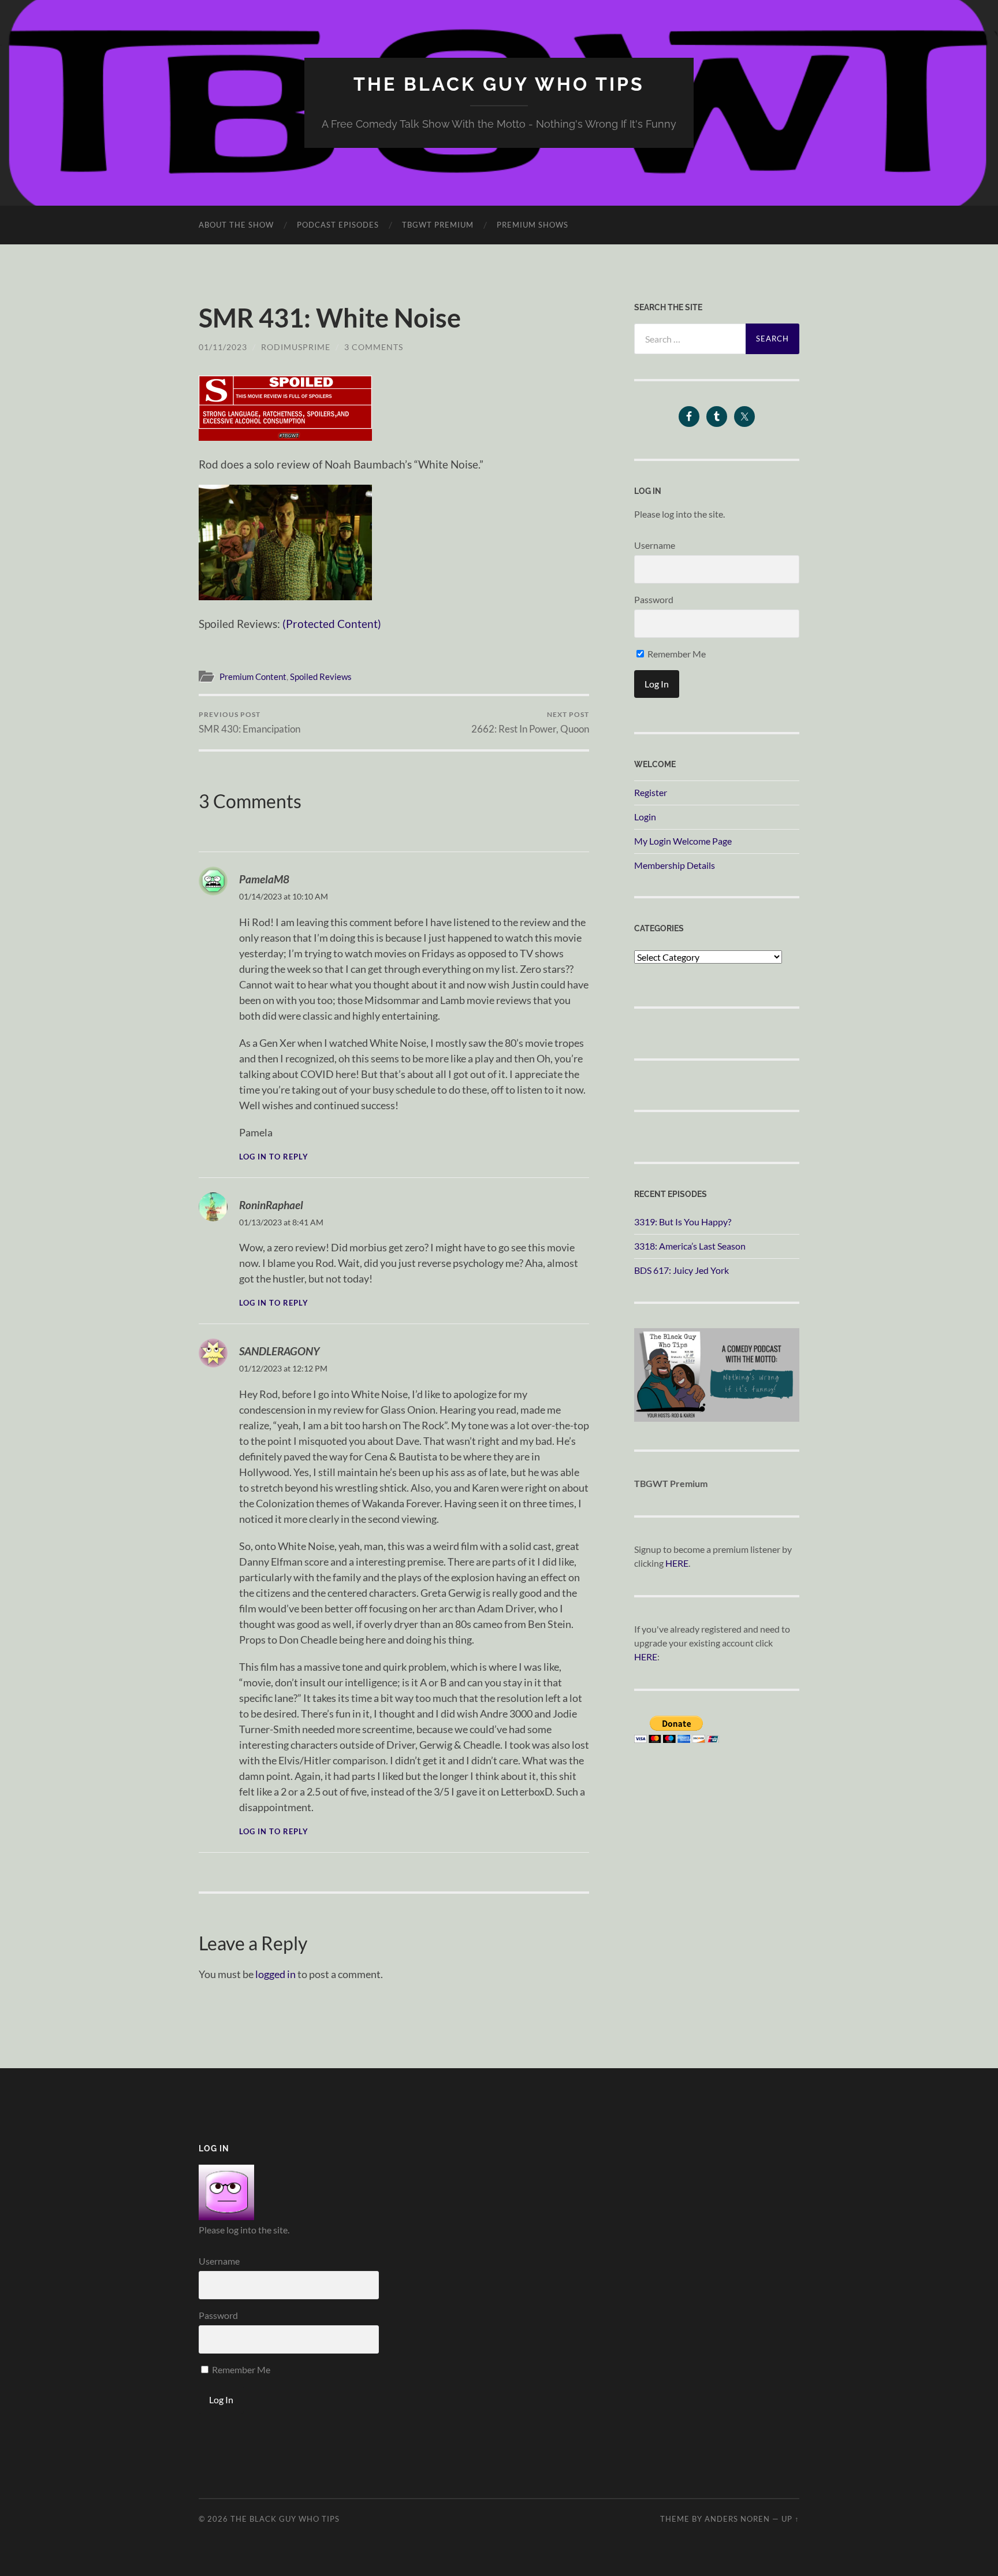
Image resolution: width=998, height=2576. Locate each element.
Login (645, 817)
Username (655, 545)
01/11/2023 (223, 347)
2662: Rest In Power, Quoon (530, 722)
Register (651, 792)
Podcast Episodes (338, 225)
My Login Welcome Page (683, 841)
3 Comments (374, 347)
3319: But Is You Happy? (683, 1222)
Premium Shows (532, 225)
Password (654, 599)
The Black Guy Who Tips (499, 84)
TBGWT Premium (438, 225)
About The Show (236, 225)
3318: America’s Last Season (690, 1246)
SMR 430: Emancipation (249, 722)
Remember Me (676, 654)
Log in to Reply (274, 1157)
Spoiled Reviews (321, 676)
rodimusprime (296, 347)
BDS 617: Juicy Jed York (682, 1270)
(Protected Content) (332, 624)
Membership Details (675, 865)
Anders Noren (737, 2519)
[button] (285, 408)
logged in (275, 1974)
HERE (677, 1563)
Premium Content (253, 676)
